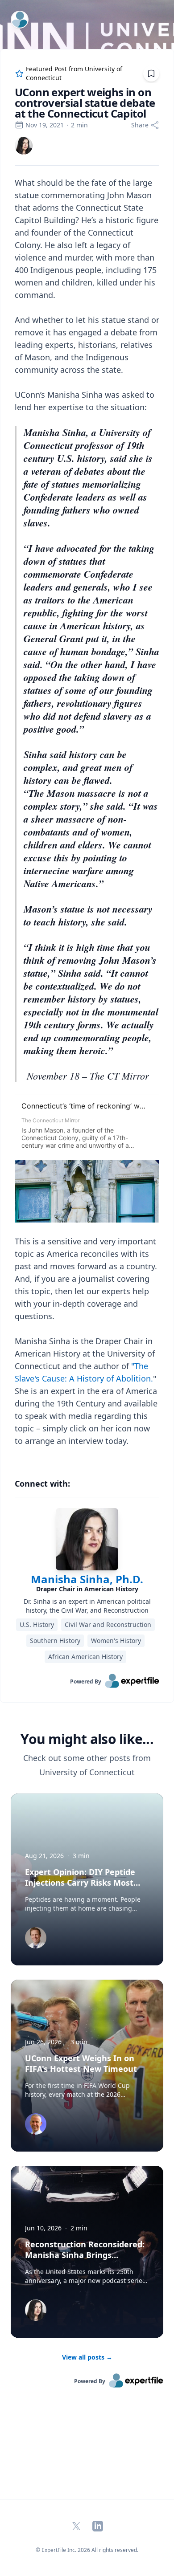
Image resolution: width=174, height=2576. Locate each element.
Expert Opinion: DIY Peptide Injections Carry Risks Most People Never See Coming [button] (80, 1883)
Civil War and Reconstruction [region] (108, 1624)
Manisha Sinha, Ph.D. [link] (87, 1579)
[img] (24, 146)
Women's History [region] (116, 1641)
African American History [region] (85, 1657)
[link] (24, 146)
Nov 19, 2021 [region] (45, 125)
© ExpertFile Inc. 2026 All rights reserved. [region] (87, 2550)
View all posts (87, 2357)
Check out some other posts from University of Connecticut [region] (87, 1765)
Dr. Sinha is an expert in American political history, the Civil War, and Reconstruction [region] (87, 1606)
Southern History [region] (55, 1641)
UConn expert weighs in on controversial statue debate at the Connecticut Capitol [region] (85, 103)
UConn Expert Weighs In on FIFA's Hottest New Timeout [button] (81, 2063)
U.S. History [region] (37, 1624)
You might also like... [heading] (87, 1739)
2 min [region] (79, 125)
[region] (87, 818)
